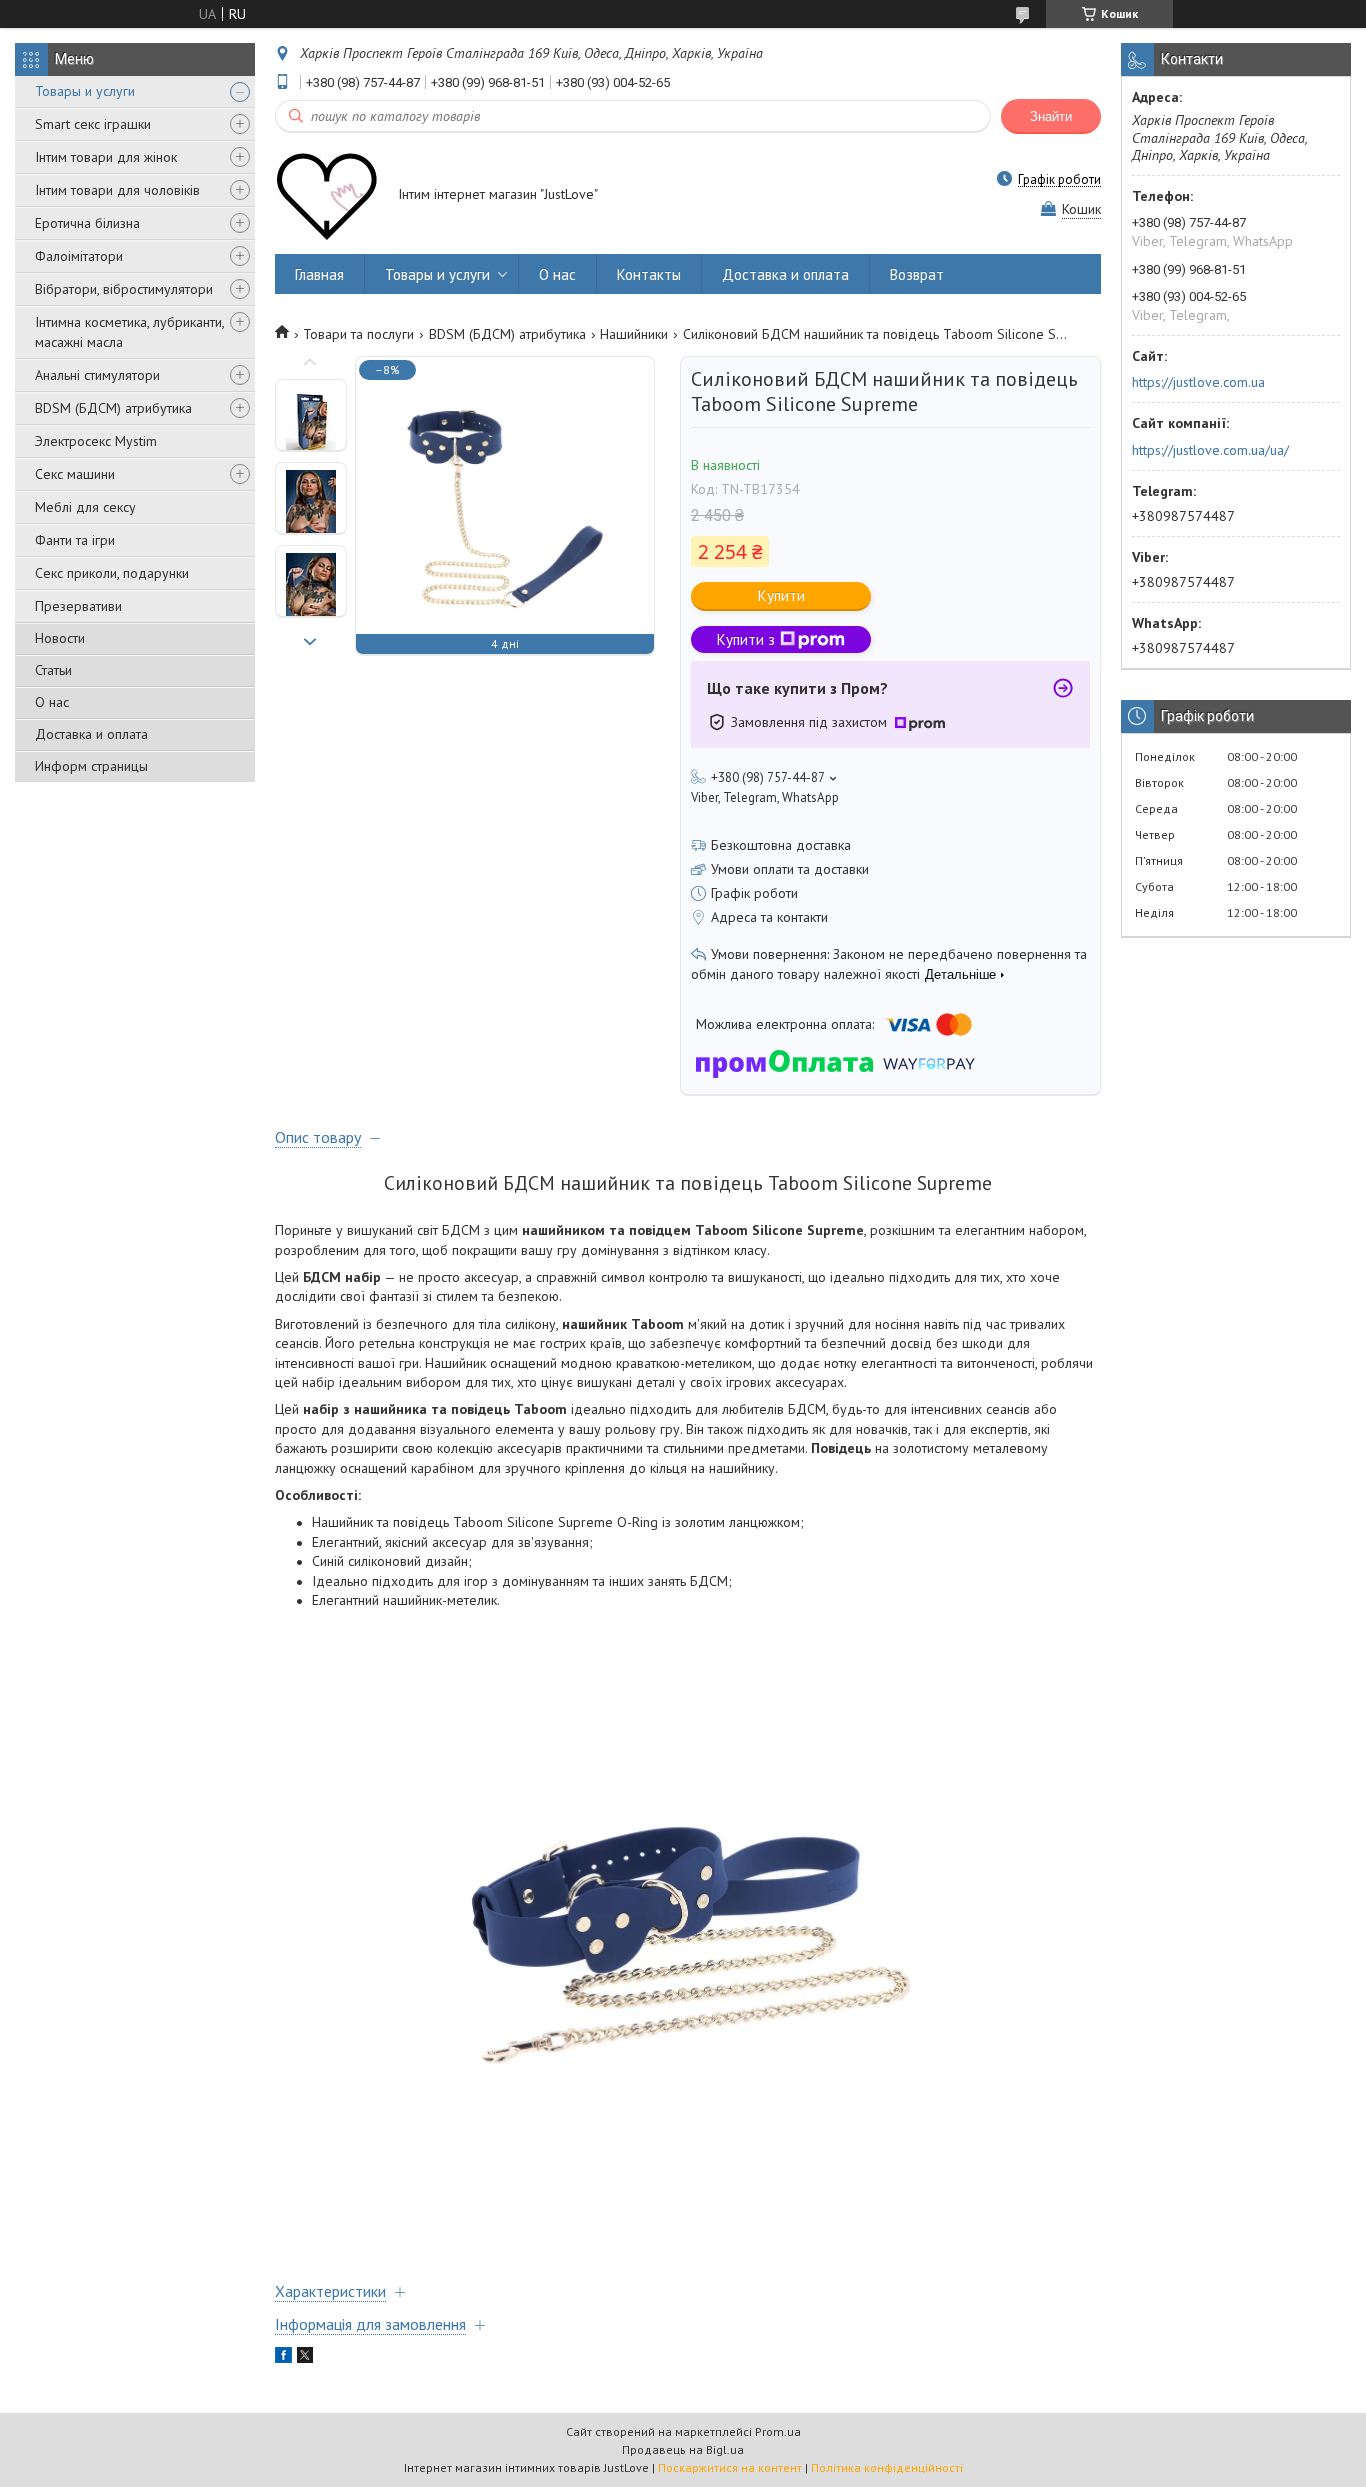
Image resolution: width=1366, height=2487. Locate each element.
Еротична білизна (87, 223)
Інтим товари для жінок (106, 157)
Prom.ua (778, 2431)
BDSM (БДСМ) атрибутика (113, 408)
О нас (52, 702)
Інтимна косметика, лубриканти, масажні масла (129, 332)
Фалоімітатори (79, 256)
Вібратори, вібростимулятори (124, 289)
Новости (60, 638)
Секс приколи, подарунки (112, 573)
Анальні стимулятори (97, 375)
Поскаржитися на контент (730, 2467)
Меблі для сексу (85, 507)
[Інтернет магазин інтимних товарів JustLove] (327, 196)
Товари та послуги (358, 334)
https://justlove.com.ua (1198, 382)
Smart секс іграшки (93, 124)
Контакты (649, 274)
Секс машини (75, 474)
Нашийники (634, 334)
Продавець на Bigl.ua (683, 2449)
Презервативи (78, 606)
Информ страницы (91, 766)
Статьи (53, 670)
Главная (319, 274)
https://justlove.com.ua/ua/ (1210, 450)
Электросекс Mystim (96, 441)
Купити (781, 595)
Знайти (1051, 116)
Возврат (917, 274)
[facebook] (283, 2358)
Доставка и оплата (91, 734)
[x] (305, 2358)
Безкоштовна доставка (781, 845)
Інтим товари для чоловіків (117, 190)
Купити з (746, 639)
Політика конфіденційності (887, 2467)
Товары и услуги (85, 91)
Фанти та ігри (75, 540)
